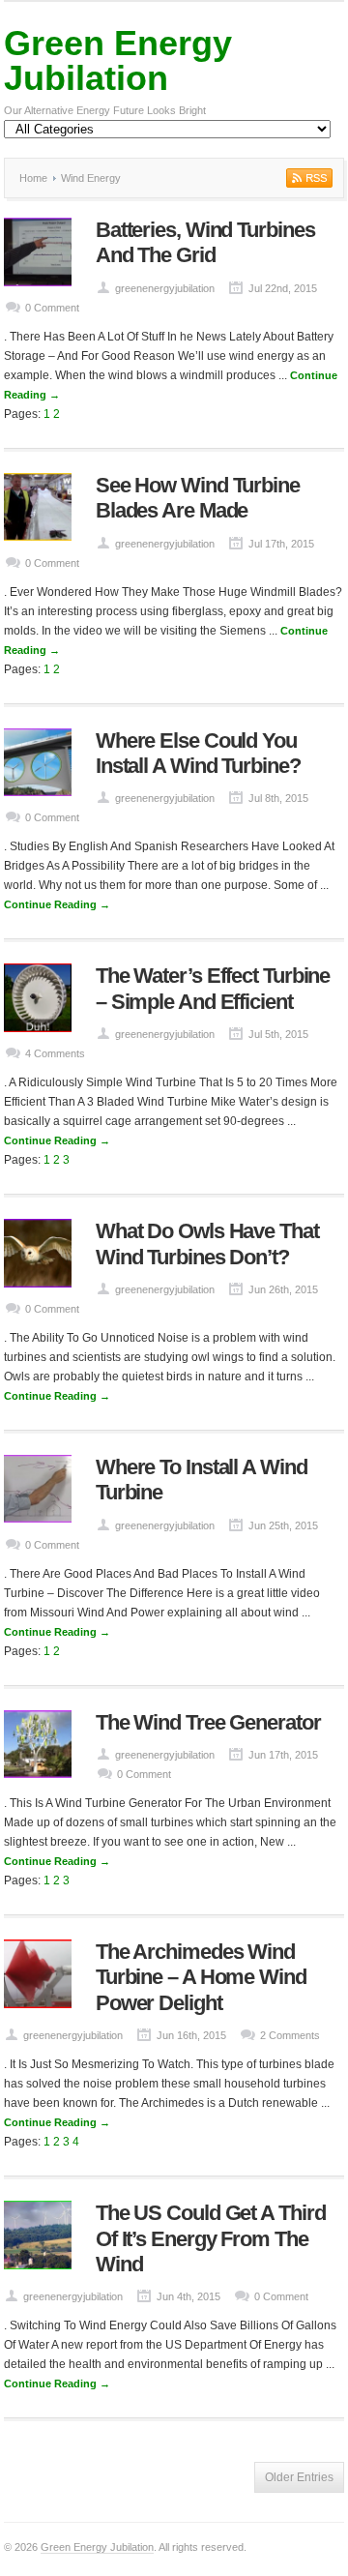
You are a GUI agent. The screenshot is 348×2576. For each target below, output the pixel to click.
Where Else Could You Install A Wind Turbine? (198, 753)
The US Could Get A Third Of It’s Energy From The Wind (211, 2238)
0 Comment (52, 308)
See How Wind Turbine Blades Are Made (198, 498)
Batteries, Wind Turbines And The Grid (205, 242)
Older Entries (299, 2477)
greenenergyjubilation (165, 288)
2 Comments (290, 2035)
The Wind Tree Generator (208, 1722)
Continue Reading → (57, 904)
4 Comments (55, 1053)
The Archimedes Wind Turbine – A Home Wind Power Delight (201, 1977)
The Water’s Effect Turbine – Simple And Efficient (213, 988)
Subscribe (307, 178)
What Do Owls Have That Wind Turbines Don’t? (207, 1244)
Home (33, 178)
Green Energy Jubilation (118, 60)
